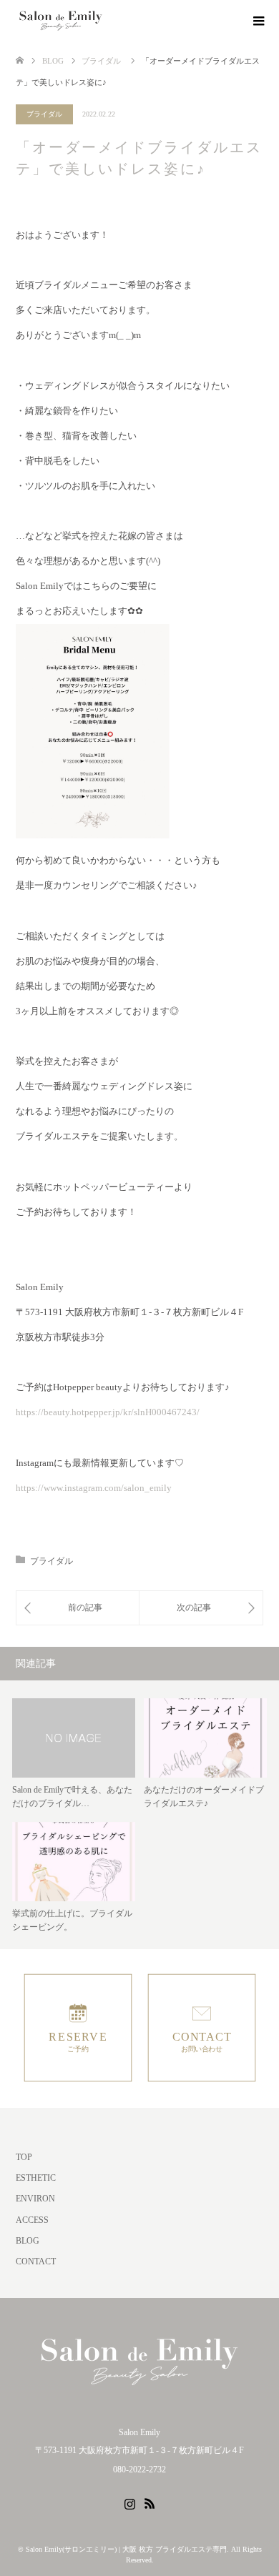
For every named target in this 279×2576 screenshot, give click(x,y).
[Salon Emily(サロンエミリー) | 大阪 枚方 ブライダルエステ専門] (61, 21)
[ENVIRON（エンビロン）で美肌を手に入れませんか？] (78, 1608)
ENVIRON (35, 2199)
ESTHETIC (36, 2178)
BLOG (28, 2241)
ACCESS (32, 2220)
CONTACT (36, 2262)
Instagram (129, 2502)
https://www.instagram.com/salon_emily (94, 1488)
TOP (24, 2157)
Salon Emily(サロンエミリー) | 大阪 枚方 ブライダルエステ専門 (126, 2549)
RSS (150, 2502)
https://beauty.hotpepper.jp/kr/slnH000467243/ (108, 1412)
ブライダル (44, 114)
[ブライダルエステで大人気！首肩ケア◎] (201, 1608)
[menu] (258, 21)
